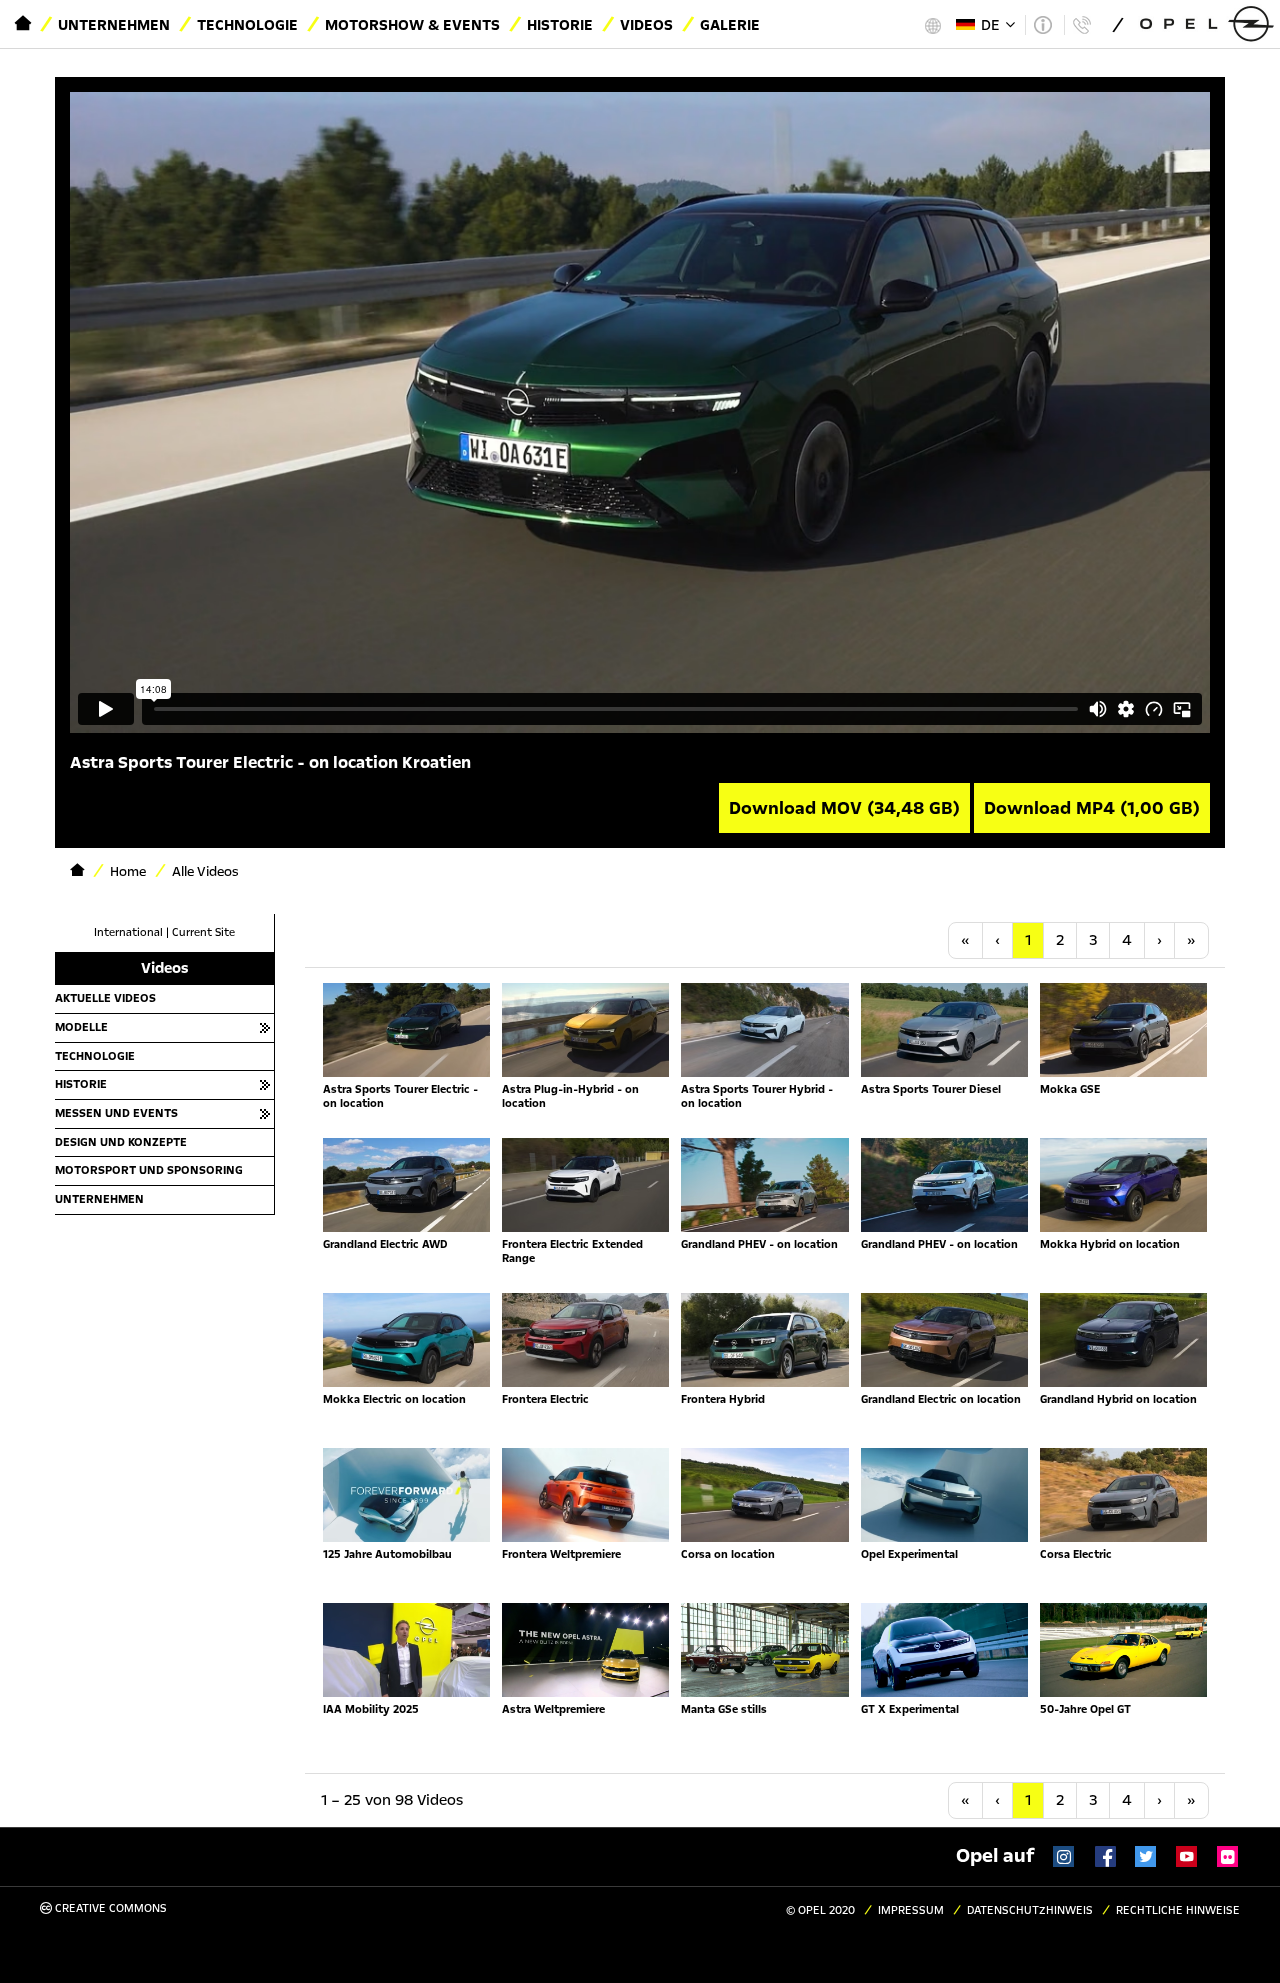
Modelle (81, 1027)
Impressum (911, 1910)
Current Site (203, 932)
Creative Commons (109, 1908)
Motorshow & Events (412, 25)
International (128, 932)
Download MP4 (1092, 808)
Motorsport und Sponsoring (149, 1170)
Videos (646, 25)
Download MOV (844, 808)
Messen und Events (116, 1113)
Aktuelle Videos (105, 998)
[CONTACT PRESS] (1081, 25)
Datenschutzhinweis (1030, 1910)
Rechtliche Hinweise (1178, 1910)
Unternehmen (114, 25)
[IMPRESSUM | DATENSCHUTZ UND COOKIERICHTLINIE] (1042, 25)
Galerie (730, 25)
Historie (560, 25)
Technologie (247, 25)
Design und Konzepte (121, 1142)
